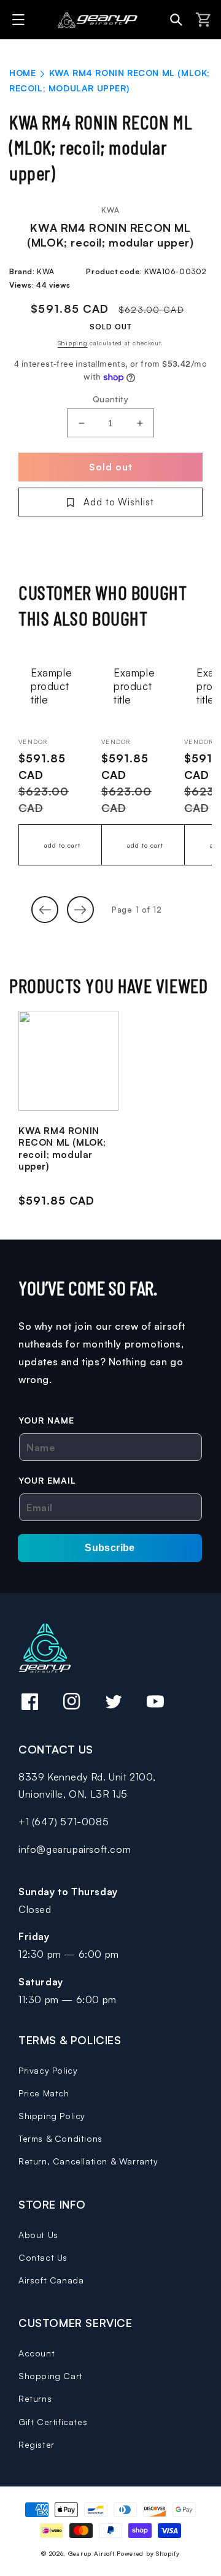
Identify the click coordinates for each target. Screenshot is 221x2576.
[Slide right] (80, 910)
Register (37, 2444)
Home (22, 73)
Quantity (110, 399)
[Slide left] (45, 910)
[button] (20, 20)
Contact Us (43, 2257)
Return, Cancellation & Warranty (88, 2161)
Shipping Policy (52, 2116)
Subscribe (110, 1548)
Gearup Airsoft (91, 2553)
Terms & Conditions (60, 2138)
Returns (35, 2398)
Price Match (44, 2093)
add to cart (62, 845)
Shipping (73, 343)
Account (37, 2353)
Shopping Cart (51, 2376)
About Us (38, 2235)
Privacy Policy (48, 2070)
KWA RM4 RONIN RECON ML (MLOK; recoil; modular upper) (62, 1149)
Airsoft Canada (51, 2280)
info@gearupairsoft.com (75, 1849)
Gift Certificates (53, 2422)
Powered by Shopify (148, 2553)
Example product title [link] (51, 686)
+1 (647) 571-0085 (64, 1822)
